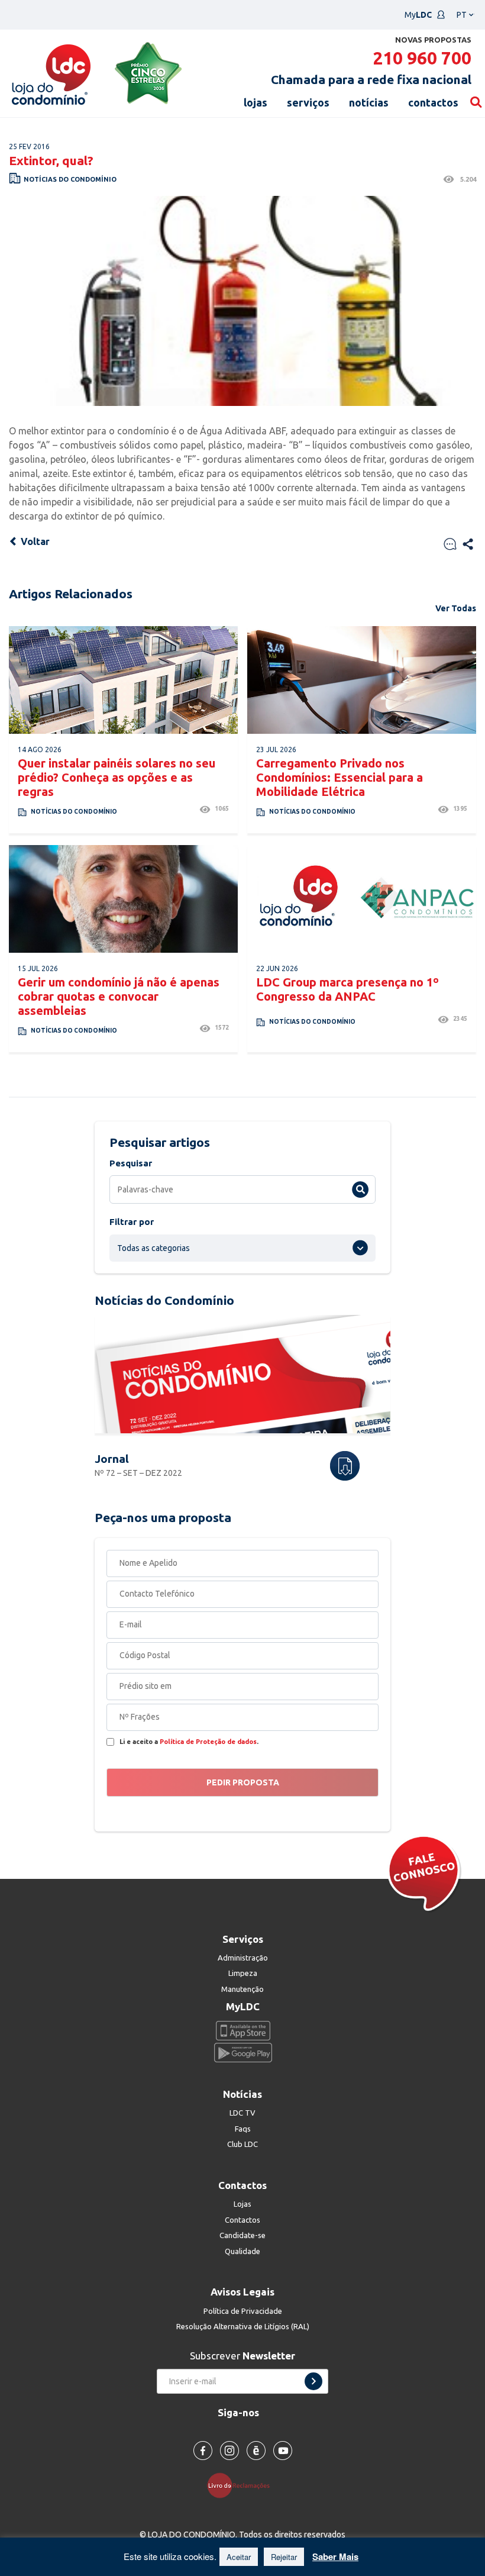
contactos (433, 102)
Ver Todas (456, 608)
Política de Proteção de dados (208, 1742)
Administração (243, 1958)
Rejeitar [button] (284, 2557)
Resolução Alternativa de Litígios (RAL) (243, 2326)
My (418, 15)
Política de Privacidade (243, 2311)
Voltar (34, 541)
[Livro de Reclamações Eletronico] (243, 2485)
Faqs (243, 2129)
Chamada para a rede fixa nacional (371, 79)
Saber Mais (335, 2556)
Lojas (242, 2204)
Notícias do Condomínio (70, 179)
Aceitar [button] (239, 2557)
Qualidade (242, 2251)
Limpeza (243, 1973)
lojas (256, 102)
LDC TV (242, 2113)
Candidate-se (242, 2235)
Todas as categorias (153, 1248)
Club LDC (242, 2144)
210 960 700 (422, 58)
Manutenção (242, 1989)
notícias (369, 102)
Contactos (242, 2220)
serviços (308, 102)
